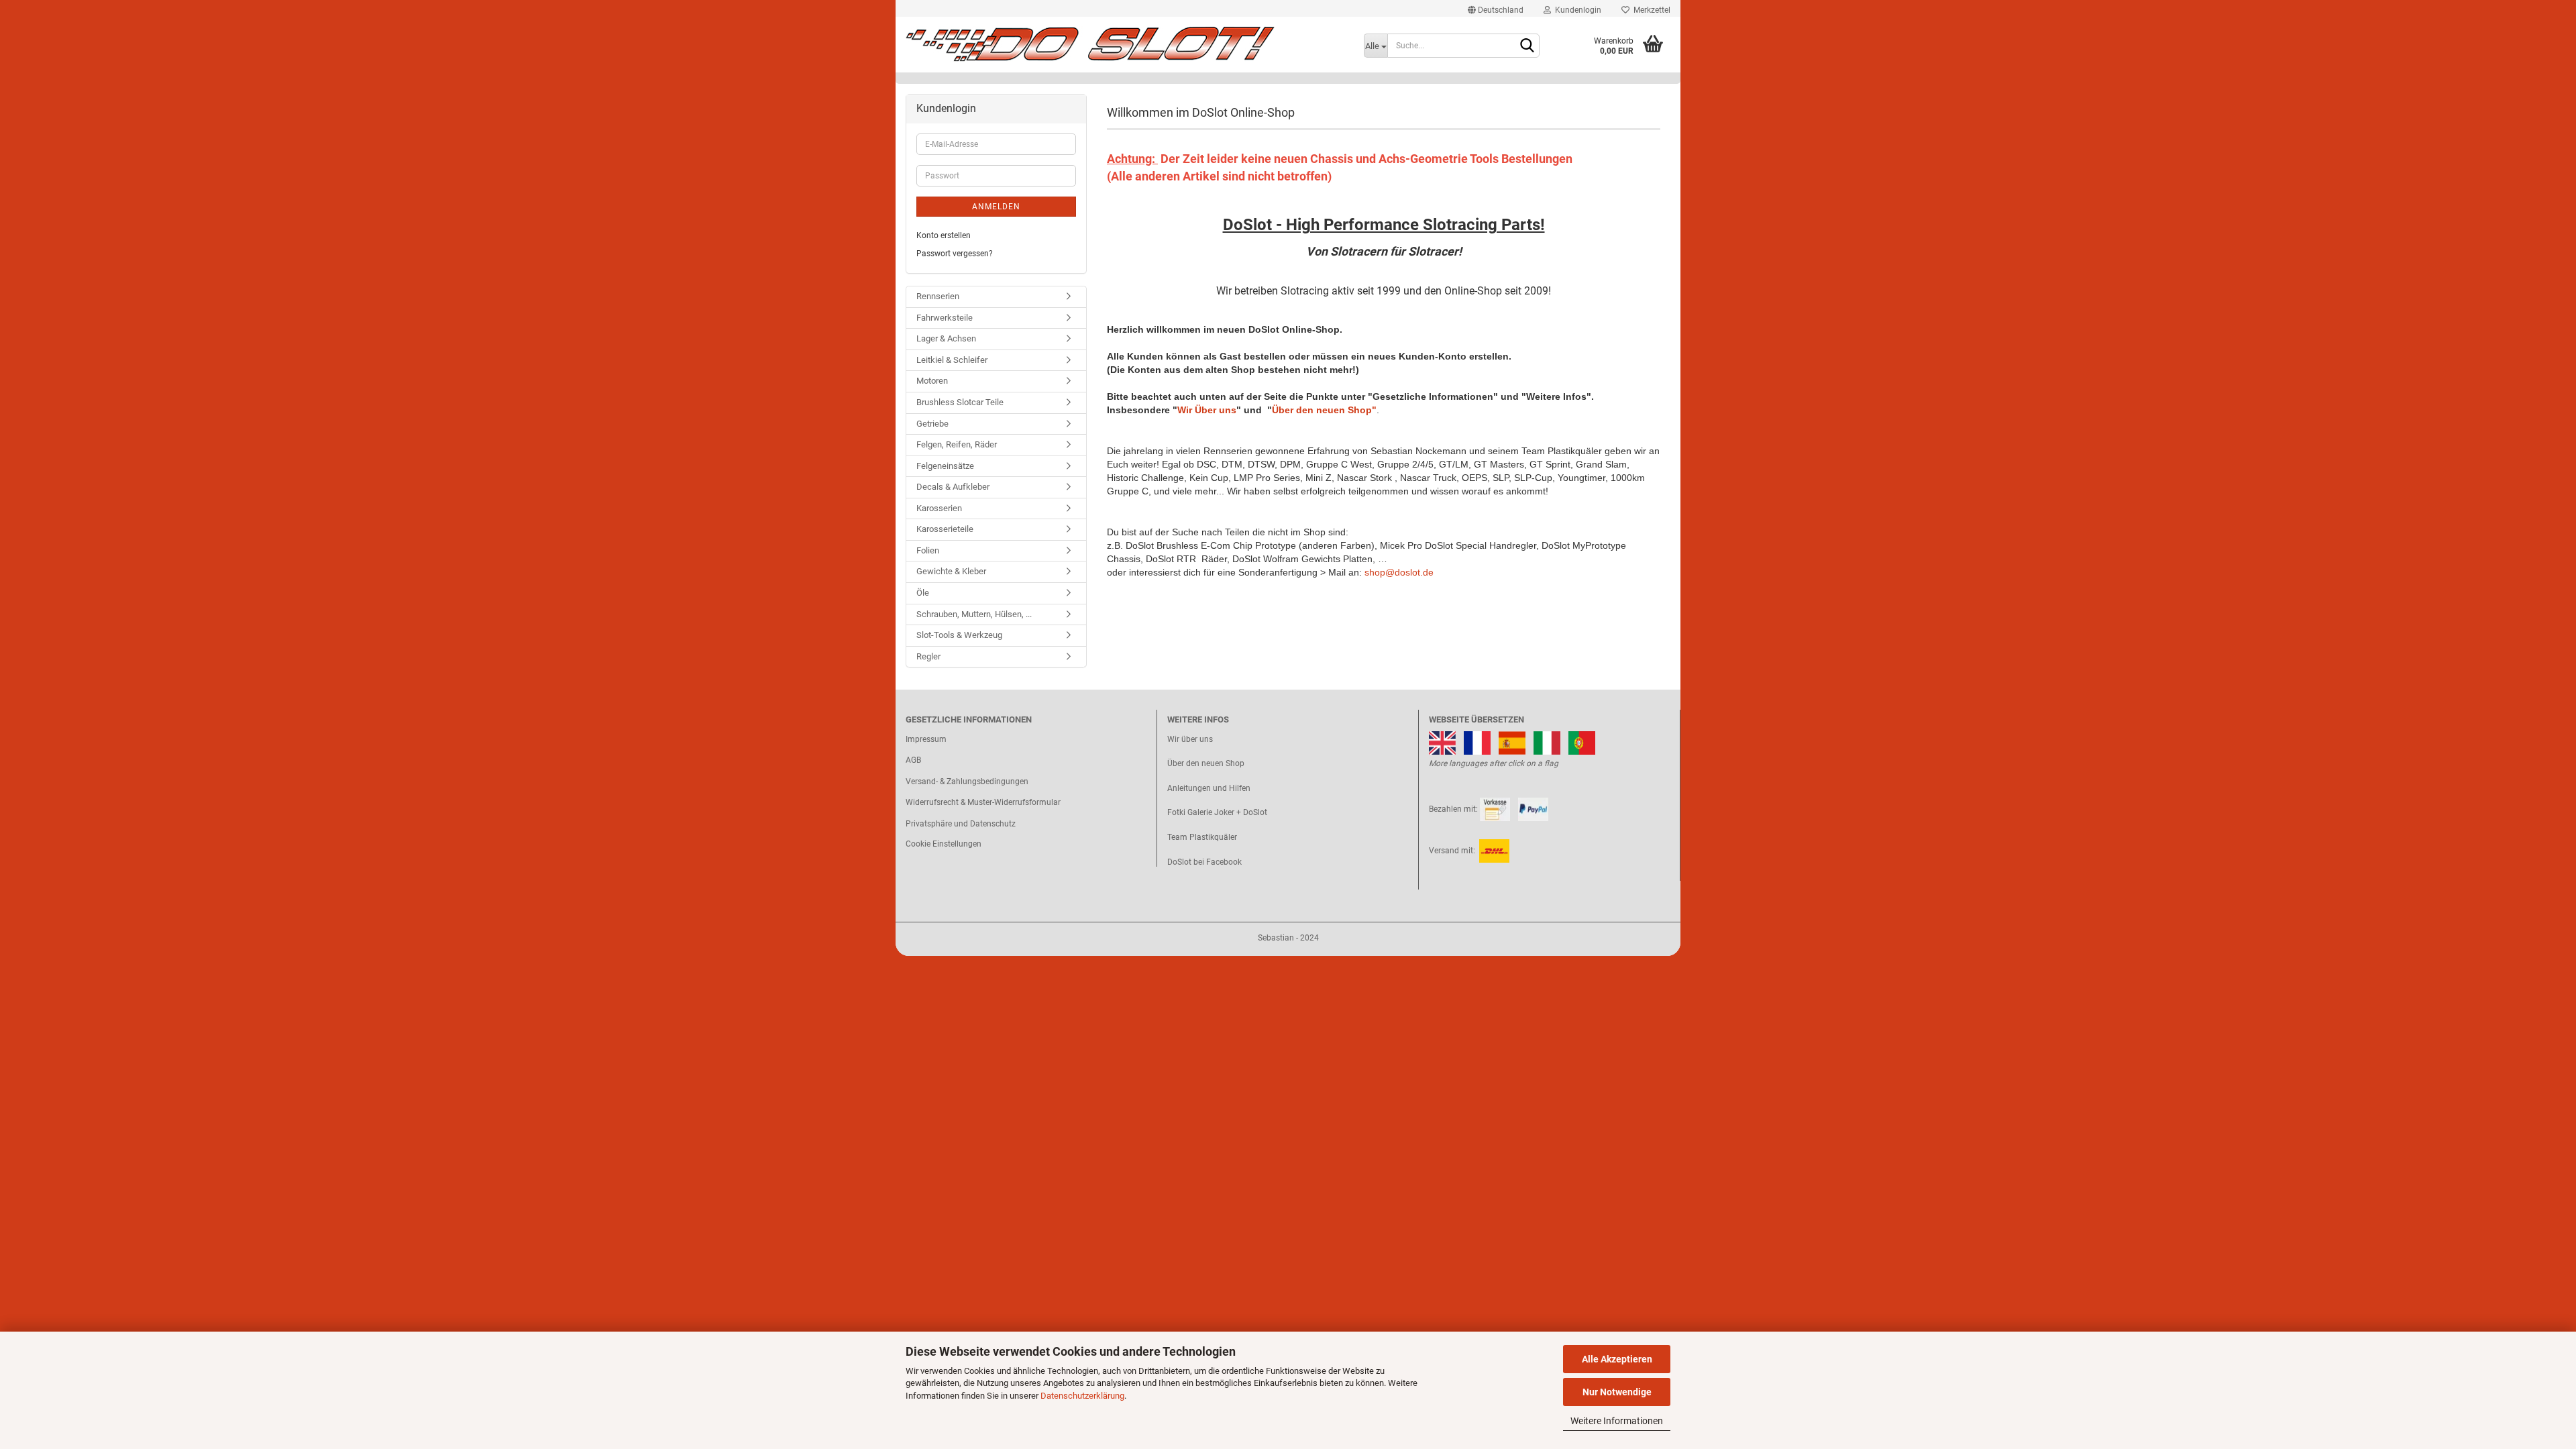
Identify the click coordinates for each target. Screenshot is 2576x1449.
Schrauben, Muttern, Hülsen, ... (974, 614)
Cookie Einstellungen (944, 844)
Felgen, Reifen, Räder (957, 444)
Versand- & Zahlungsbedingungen (967, 782)
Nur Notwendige (1617, 1392)
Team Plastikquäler (1202, 837)
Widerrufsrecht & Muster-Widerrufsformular (983, 802)
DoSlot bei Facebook (1204, 862)
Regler (928, 656)
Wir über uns (1190, 739)
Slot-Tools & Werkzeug (959, 635)
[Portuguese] (1582, 742)
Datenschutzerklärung (1082, 1396)
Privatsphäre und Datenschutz (961, 824)
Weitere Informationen (1617, 1421)
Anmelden (996, 207)
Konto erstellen (944, 235)
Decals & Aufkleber (953, 487)
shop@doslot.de (1399, 572)
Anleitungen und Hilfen (1209, 788)
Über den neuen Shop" (1324, 410)
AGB (913, 760)
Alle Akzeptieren (1617, 1359)
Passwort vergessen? (955, 254)
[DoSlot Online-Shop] (1125, 44)
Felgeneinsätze (945, 466)
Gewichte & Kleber (951, 571)
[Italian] (1547, 742)
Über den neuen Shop (1206, 763)
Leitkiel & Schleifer (952, 360)
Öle (923, 593)
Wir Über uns (1207, 410)
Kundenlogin (1576, 10)
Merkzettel (1650, 10)
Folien (928, 550)
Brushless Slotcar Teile (960, 402)
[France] (1477, 742)
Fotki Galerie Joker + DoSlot (1217, 812)
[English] (1442, 742)
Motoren (932, 381)
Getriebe (932, 424)
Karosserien (939, 508)
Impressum (926, 739)
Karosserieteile (945, 529)
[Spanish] (1512, 742)
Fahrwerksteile (945, 318)
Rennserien (938, 296)
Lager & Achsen (946, 338)
